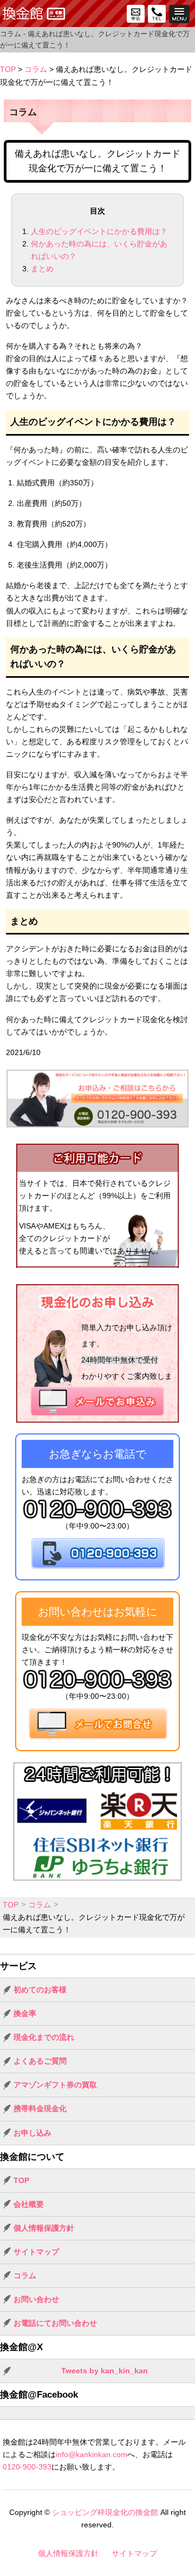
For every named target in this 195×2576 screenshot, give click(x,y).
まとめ (42, 269)
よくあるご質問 (40, 2061)
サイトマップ (36, 2252)
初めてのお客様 (40, 1990)
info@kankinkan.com (92, 2454)
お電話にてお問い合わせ (55, 2323)
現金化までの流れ (44, 2037)
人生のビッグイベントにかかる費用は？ (99, 231)
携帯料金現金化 (40, 2108)
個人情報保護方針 (44, 2228)
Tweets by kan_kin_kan (105, 2371)
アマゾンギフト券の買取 (55, 2085)
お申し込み (32, 2133)
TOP (8, 69)
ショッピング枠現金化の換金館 (105, 2512)
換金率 (25, 2013)
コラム (36, 69)
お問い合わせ (36, 2299)
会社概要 (29, 2204)
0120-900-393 (27, 2467)
